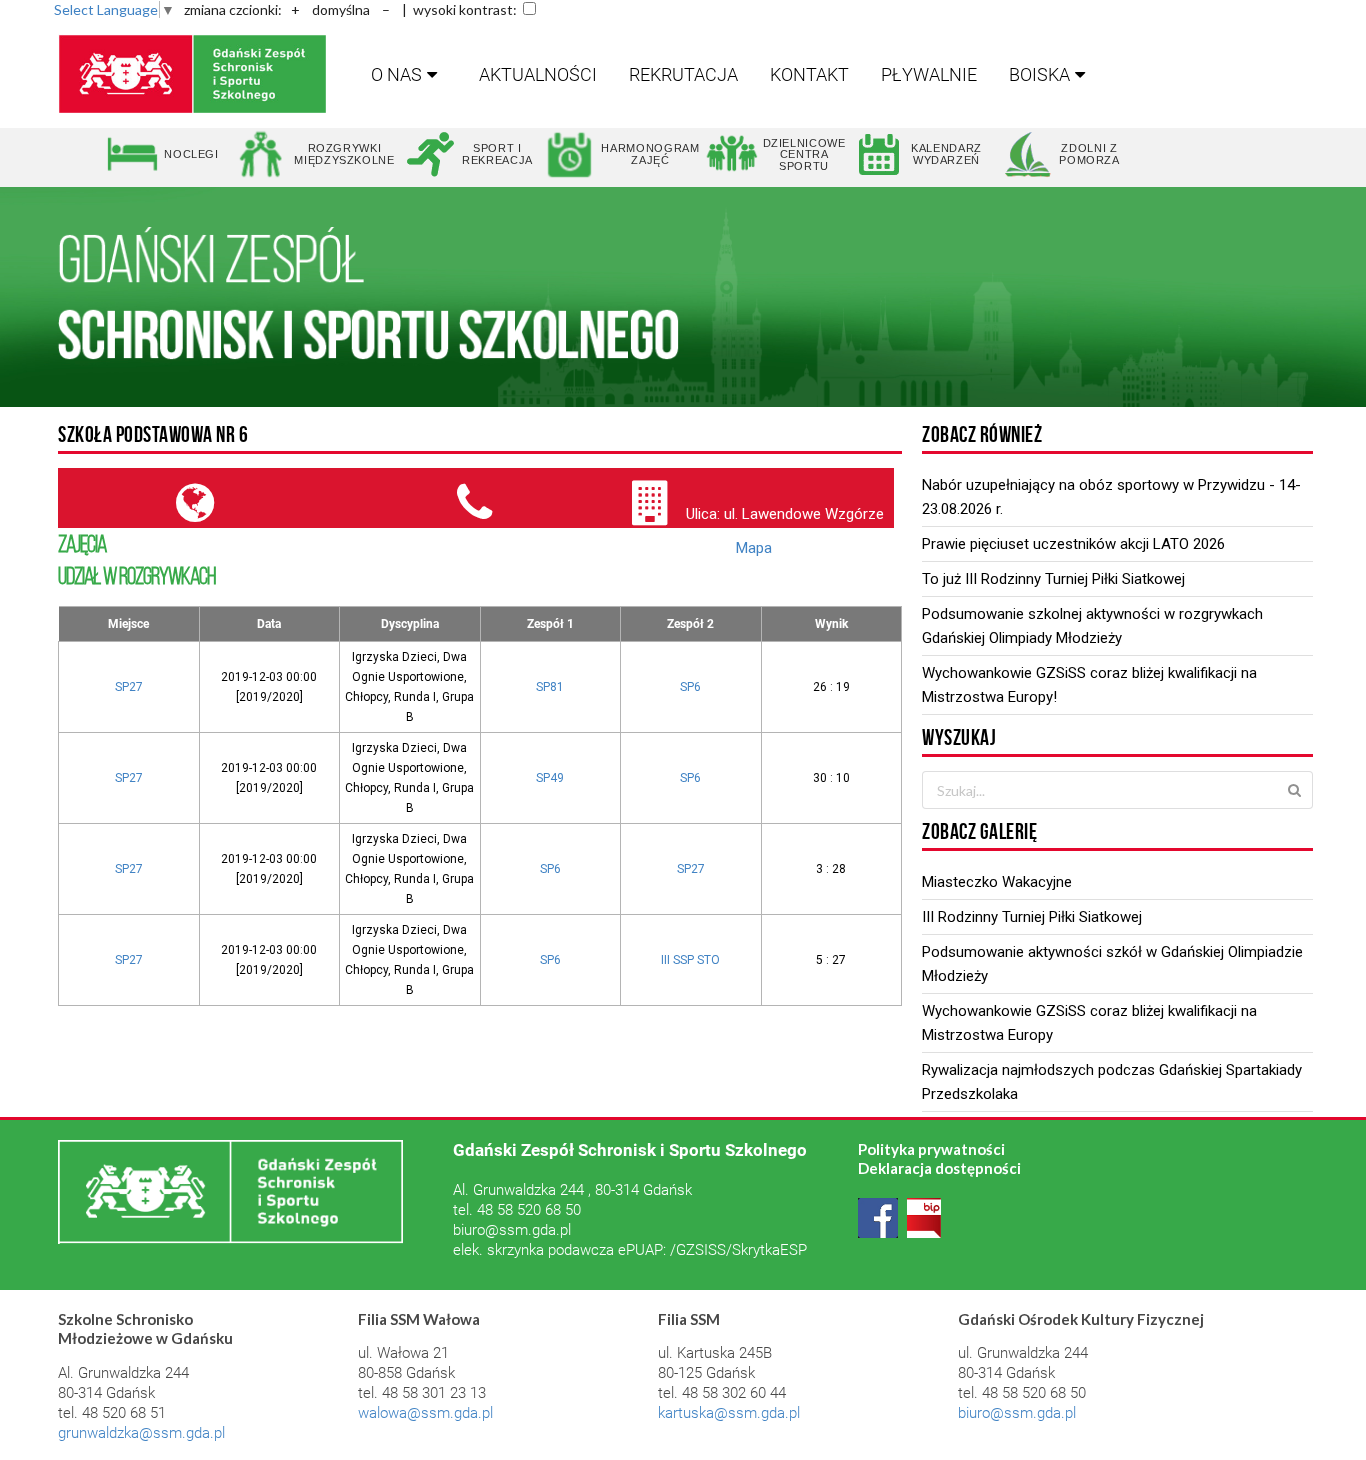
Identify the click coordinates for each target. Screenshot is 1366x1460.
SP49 (550, 778)
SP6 (690, 687)
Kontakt (809, 74)
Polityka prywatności (931, 1149)
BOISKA (1039, 74)
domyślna (341, 9)
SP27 (129, 687)
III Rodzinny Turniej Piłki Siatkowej (1032, 917)
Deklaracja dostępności (939, 1168)
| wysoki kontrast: (459, 9)
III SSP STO (690, 960)
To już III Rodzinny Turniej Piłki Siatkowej (1053, 579)
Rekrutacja (683, 74)
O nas (396, 74)
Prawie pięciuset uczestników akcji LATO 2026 (1073, 544)
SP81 (550, 687)
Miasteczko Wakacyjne (997, 882)
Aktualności (538, 74)
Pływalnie (929, 74)
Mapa (754, 548)
